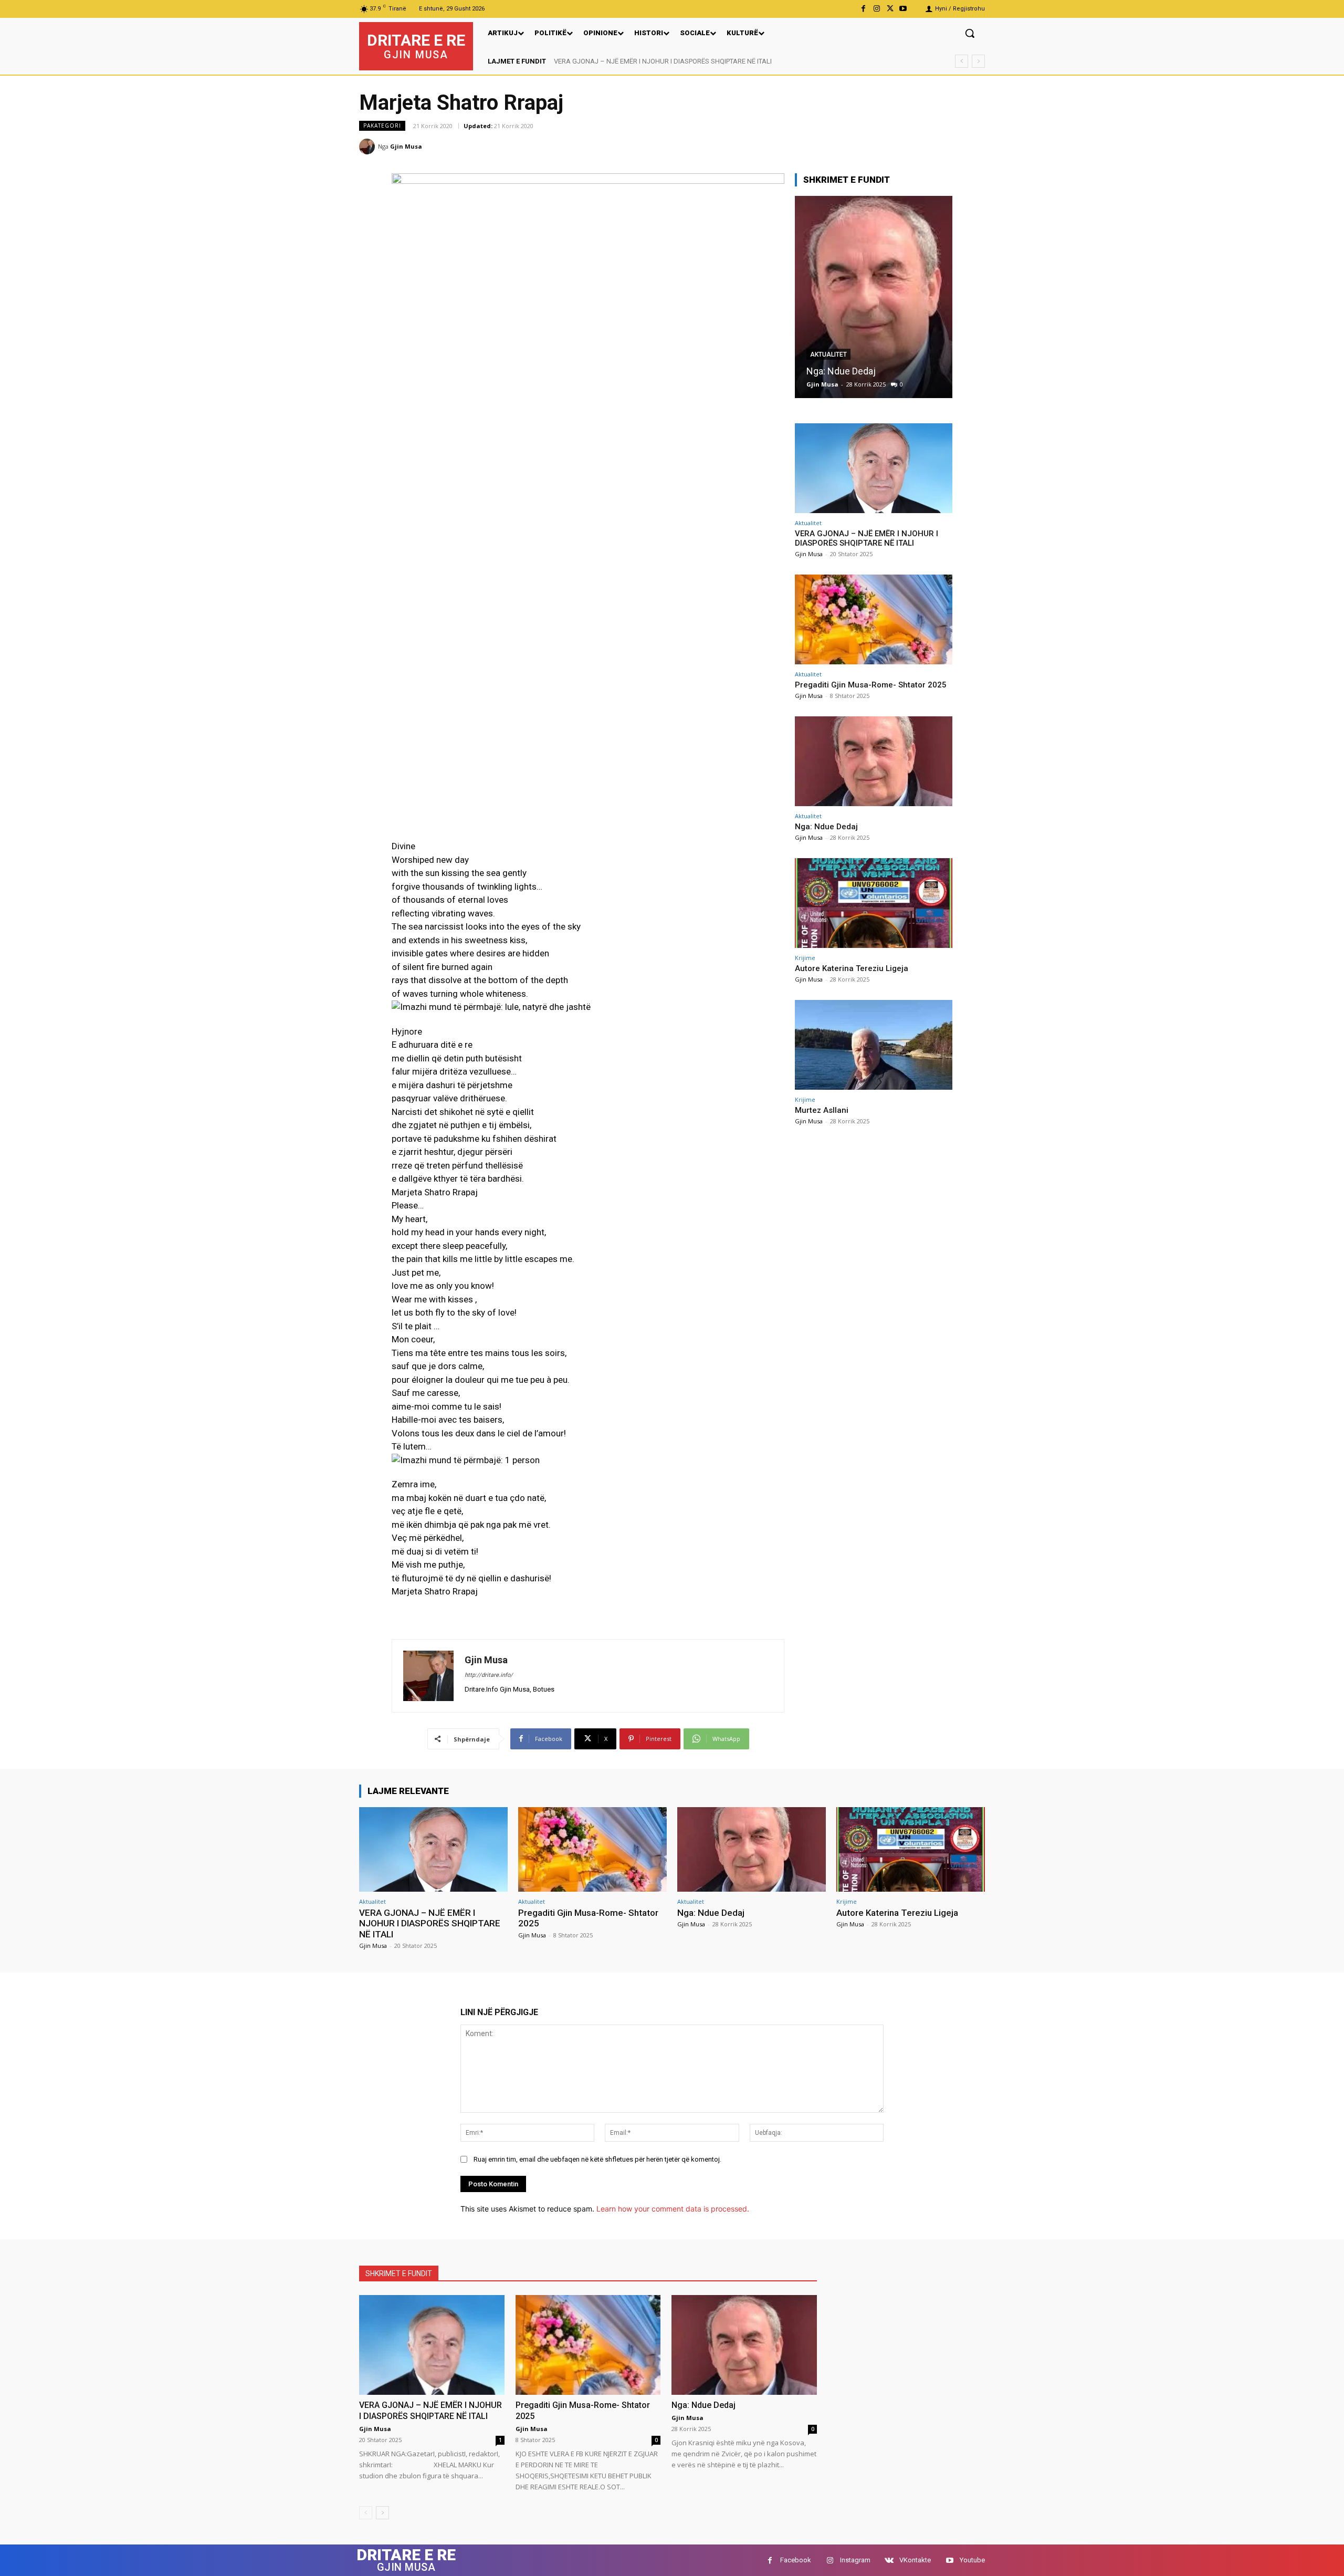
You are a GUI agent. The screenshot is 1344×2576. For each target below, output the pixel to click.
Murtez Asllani (822, 1110)
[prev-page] (366, 2513)
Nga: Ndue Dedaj (826, 827)
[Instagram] (876, 9)
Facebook (796, 2560)
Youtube (972, 2560)
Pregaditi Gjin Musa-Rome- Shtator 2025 (614, 61)
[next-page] (382, 2513)
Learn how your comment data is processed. (673, 2209)
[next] (978, 61)
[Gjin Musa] (369, 147)
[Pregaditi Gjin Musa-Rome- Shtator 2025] (874, 619)
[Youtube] (903, 9)
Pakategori (382, 126)
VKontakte (915, 2560)
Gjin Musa (406, 146)
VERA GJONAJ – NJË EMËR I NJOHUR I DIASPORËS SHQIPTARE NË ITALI (867, 538)
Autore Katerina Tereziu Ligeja (869, 371)
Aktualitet (808, 523)
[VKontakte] (889, 2561)
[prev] (962, 61)
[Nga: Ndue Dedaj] (874, 761)
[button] (970, 33)
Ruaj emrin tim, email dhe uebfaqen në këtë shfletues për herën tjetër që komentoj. (597, 2159)
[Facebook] (863, 9)
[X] (890, 9)
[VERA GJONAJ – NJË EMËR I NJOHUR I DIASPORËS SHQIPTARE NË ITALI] (874, 468)
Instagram (855, 2560)
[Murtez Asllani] (874, 1045)
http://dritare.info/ (489, 1675)
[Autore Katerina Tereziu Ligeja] (874, 297)
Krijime (822, 354)
